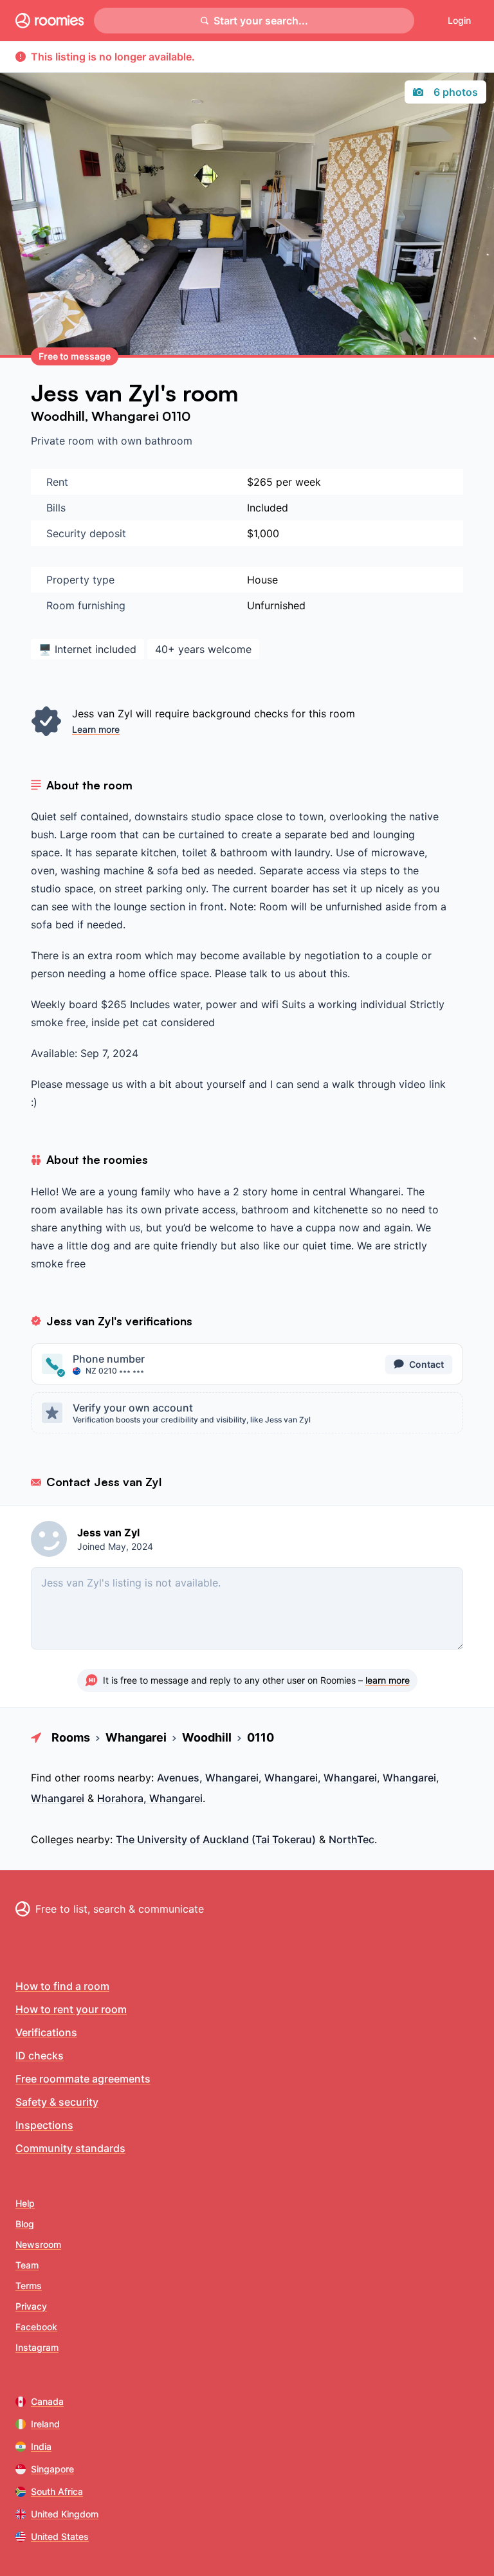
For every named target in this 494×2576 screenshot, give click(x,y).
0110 (176, 416)
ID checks (40, 2056)
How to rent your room (71, 2009)
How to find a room (62, 1986)
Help (25, 2203)
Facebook (36, 2327)
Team (27, 2265)
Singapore (52, 2469)
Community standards (70, 2148)
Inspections (44, 2125)
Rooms (71, 1737)
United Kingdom (65, 2514)
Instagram (37, 2347)
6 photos (456, 92)
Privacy (31, 2306)
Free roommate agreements (83, 2079)
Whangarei (127, 416)
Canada (47, 2401)
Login (459, 20)
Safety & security (57, 2102)
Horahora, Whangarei (150, 1798)
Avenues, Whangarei (208, 1778)
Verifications (46, 2032)
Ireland (45, 2424)
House (262, 580)
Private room (64, 441)
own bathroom (157, 441)
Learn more (96, 729)
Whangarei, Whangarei (321, 1778)
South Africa (57, 2491)
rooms (99, 1778)
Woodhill (58, 416)
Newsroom (38, 2244)
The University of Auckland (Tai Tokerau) (216, 1839)
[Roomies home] (50, 21)
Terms (29, 2286)
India (41, 2446)
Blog (25, 2224)
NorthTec (352, 1839)
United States (60, 2536)
